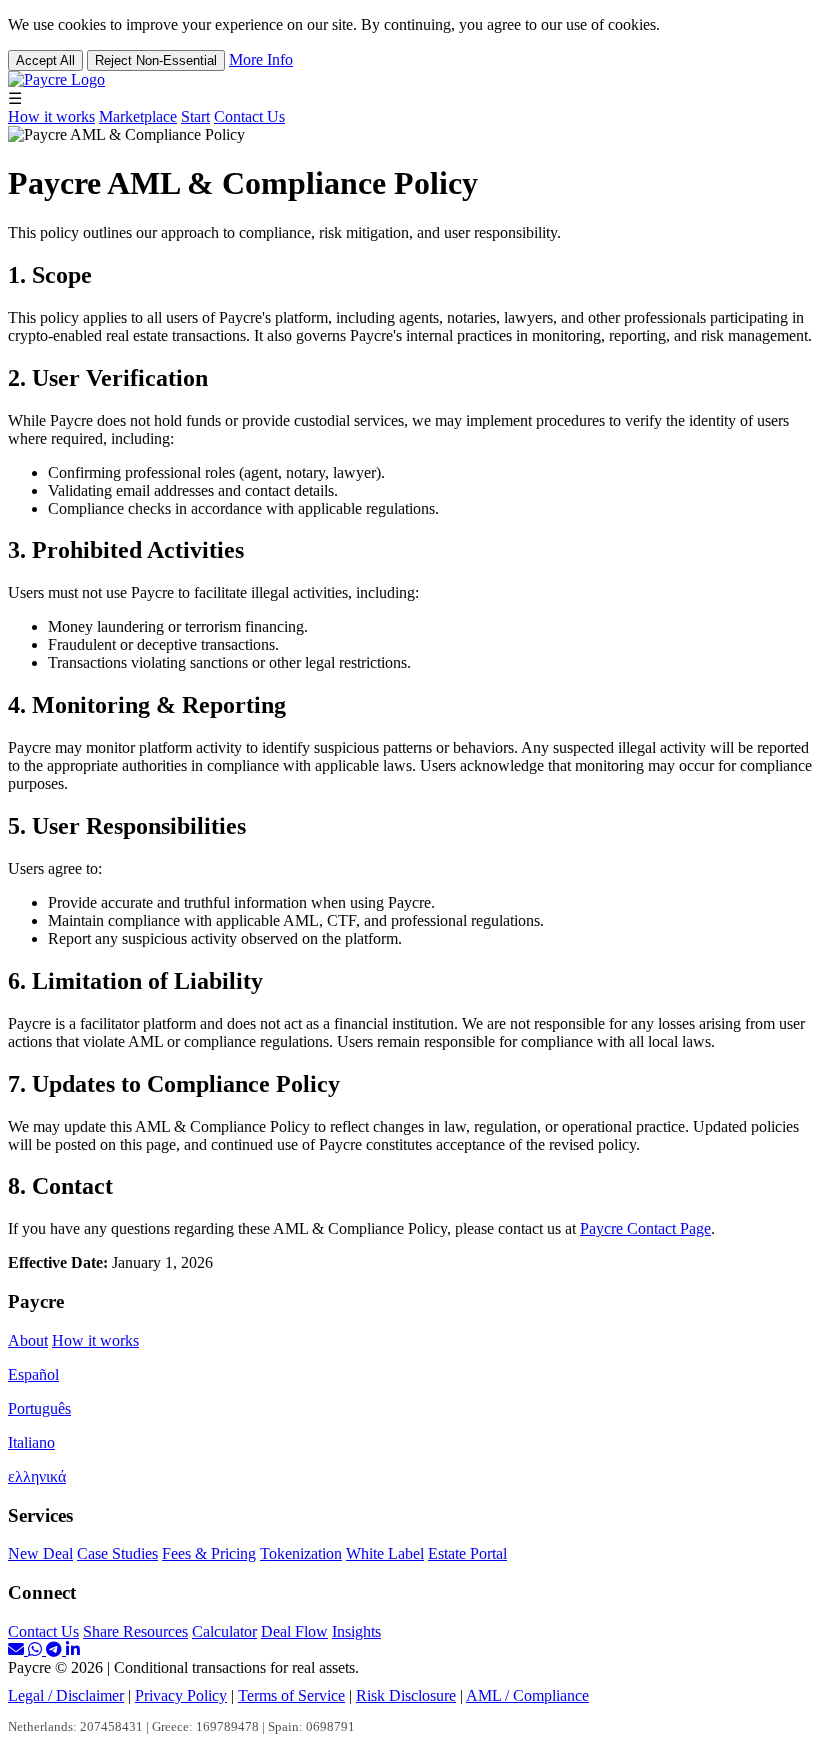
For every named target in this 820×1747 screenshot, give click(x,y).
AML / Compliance (527, 1695)
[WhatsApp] (37, 1649)
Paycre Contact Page (645, 1228)
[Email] (18, 1649)
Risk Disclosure (406, 1695)
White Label (385, 1553)
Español (33, 1374)
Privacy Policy (181, 1695)
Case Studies (117, 1553)
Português (39, 1408)
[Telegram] (56, 1649)
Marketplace (138, 116)
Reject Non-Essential (156, 60)
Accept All (45, 60)
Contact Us (249, 116)
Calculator (224, 1631)
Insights (356, 1631)
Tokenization (301, 1553)
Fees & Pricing (209, 1553)
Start (195, 116)
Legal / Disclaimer (66, 1695)
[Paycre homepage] (56, 79)
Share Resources (135, 1631)
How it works (51, 116)
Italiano (31, 1442)
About (28, 1340)
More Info (261, 59)
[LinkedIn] (73, 1649)
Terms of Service (291, 1695)
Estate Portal (467, 1553)
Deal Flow (294, 1631)
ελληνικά (37, 1476)
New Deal (40, 1553)
